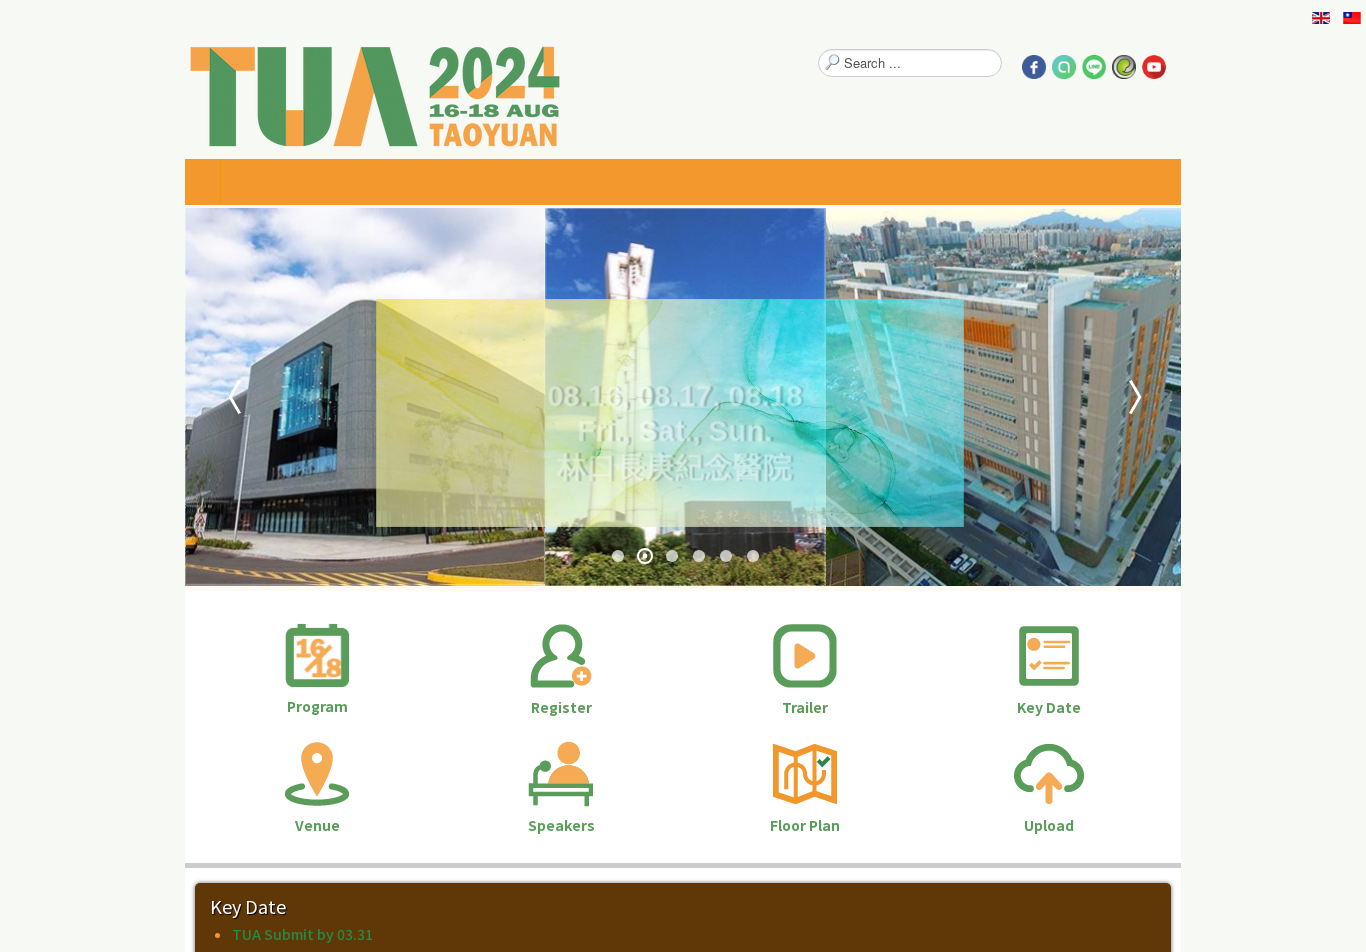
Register (515, 707)
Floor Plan (851, 825)
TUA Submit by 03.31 (119, 934)
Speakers (515, 825)
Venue (179, 825)
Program (179, 706)
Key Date (1186, 707)
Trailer (851, 707)
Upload (1186, 825)
